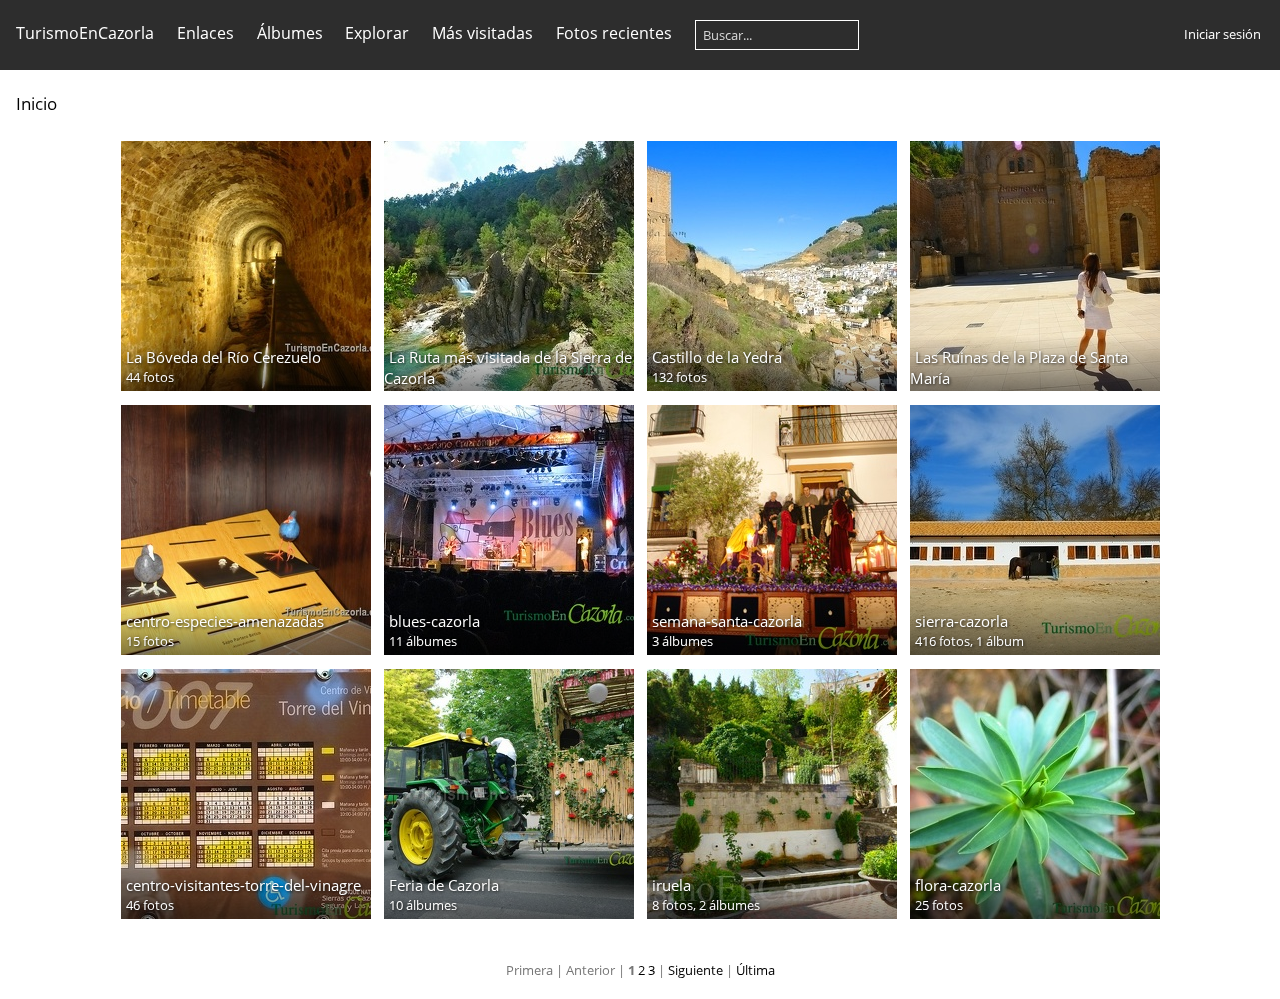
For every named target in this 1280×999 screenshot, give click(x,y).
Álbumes (290, 33)
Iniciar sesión (1222, 34)
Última (755, 970)
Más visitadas (482, 33)
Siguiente (695, 970)
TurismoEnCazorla (85, 33)
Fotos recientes (614, 33)
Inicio (36, 103)
